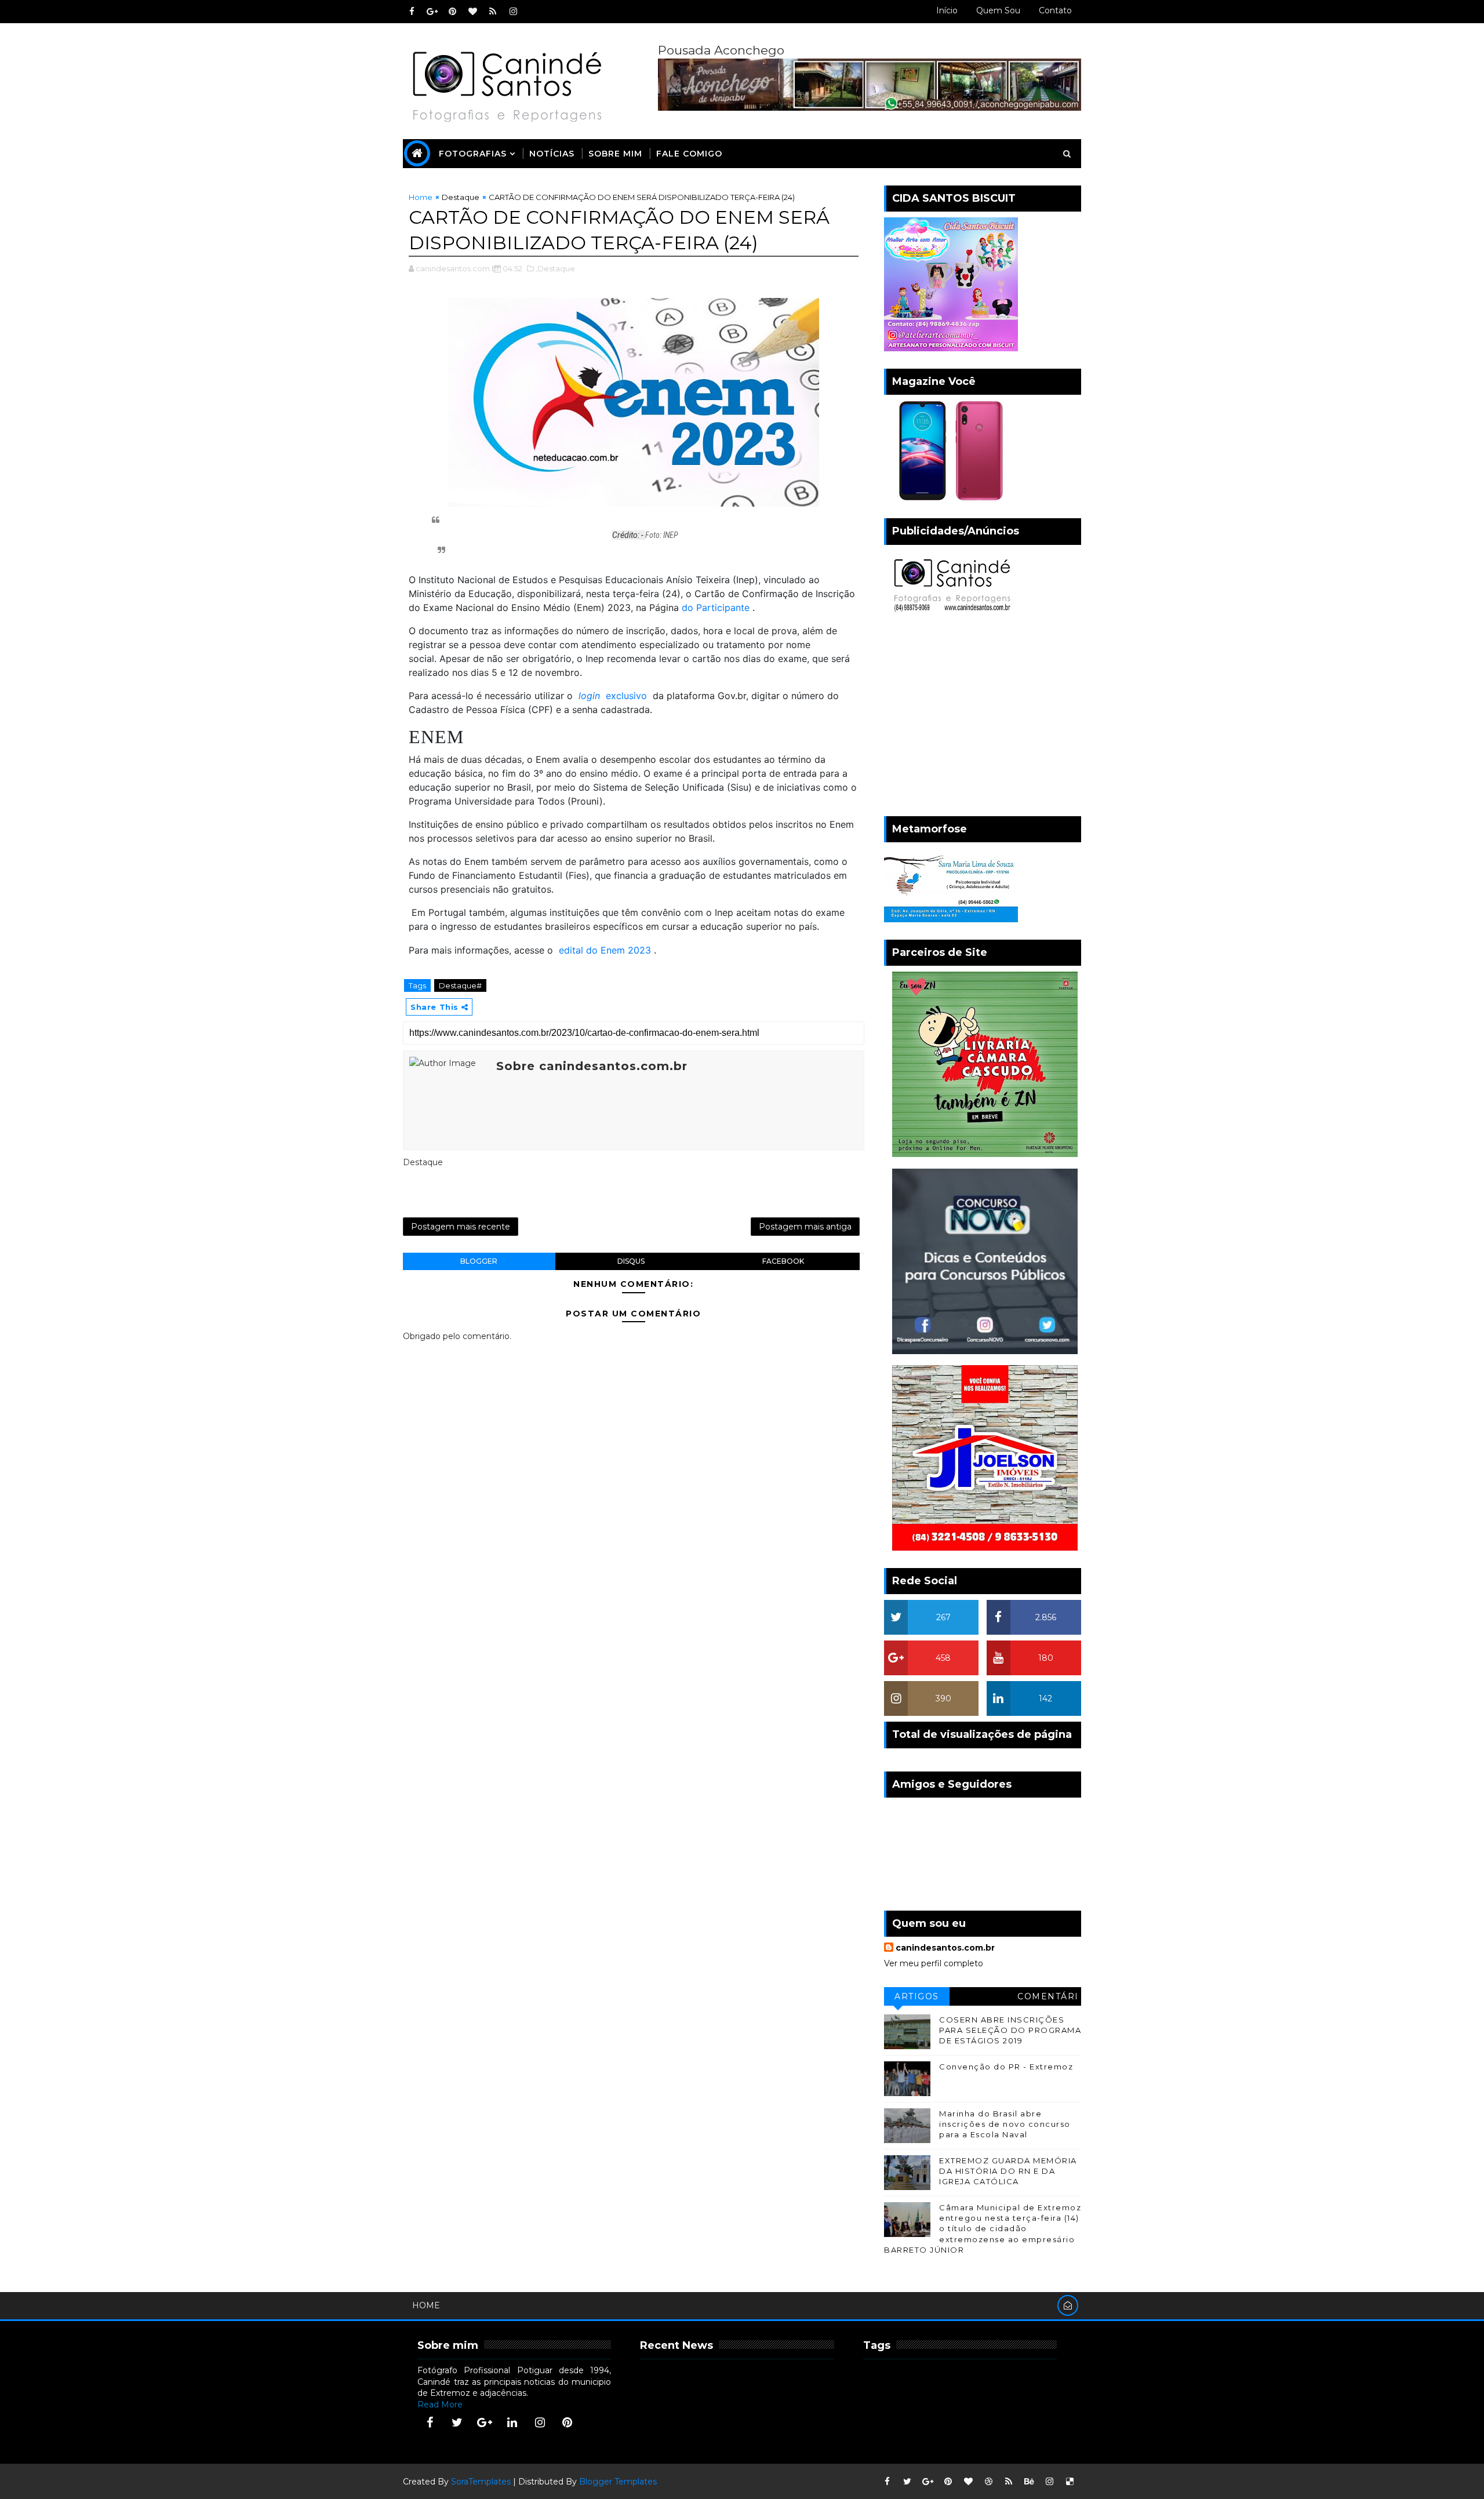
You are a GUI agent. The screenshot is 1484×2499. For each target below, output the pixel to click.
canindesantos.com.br (945, 1948)
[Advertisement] (983, 718)
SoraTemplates (481, 2482)
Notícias (552, 154)
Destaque (461, 197)
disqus (631, 1261)
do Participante (716, 608)
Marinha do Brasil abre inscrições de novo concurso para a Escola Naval (1005, 2124)
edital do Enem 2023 (605, 950)
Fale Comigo (689, 154)
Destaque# (460, 985)
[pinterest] (452, 12)
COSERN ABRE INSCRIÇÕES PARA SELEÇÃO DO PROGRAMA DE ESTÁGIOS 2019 (1010, 2030)
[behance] (1029, 2482)
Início (947, 10)
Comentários (1048, 1998)
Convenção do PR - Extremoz (1006, 2067)
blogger (479, 1261)
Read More (440, 2405)
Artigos (917, 1996)
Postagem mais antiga (805, 1227)
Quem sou (998, 10)
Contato (1055, 10)
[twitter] (457, 2422)
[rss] (493, 12)
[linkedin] (512, 2422)
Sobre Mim (615, 154)
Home (421, 197)
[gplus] (432, 12)
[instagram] (513, 12)
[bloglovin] (472, 12)
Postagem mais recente (461, 1227)
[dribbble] (988, 2482)
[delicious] (1070, 2482)
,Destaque (555, 268)
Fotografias (473, 154)
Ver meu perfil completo (934, 1963)
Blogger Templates (618, 2482)
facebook (783, 1261)
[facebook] (412, 12)
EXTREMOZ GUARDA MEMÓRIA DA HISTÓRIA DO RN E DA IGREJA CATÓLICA (1008, 2171)
